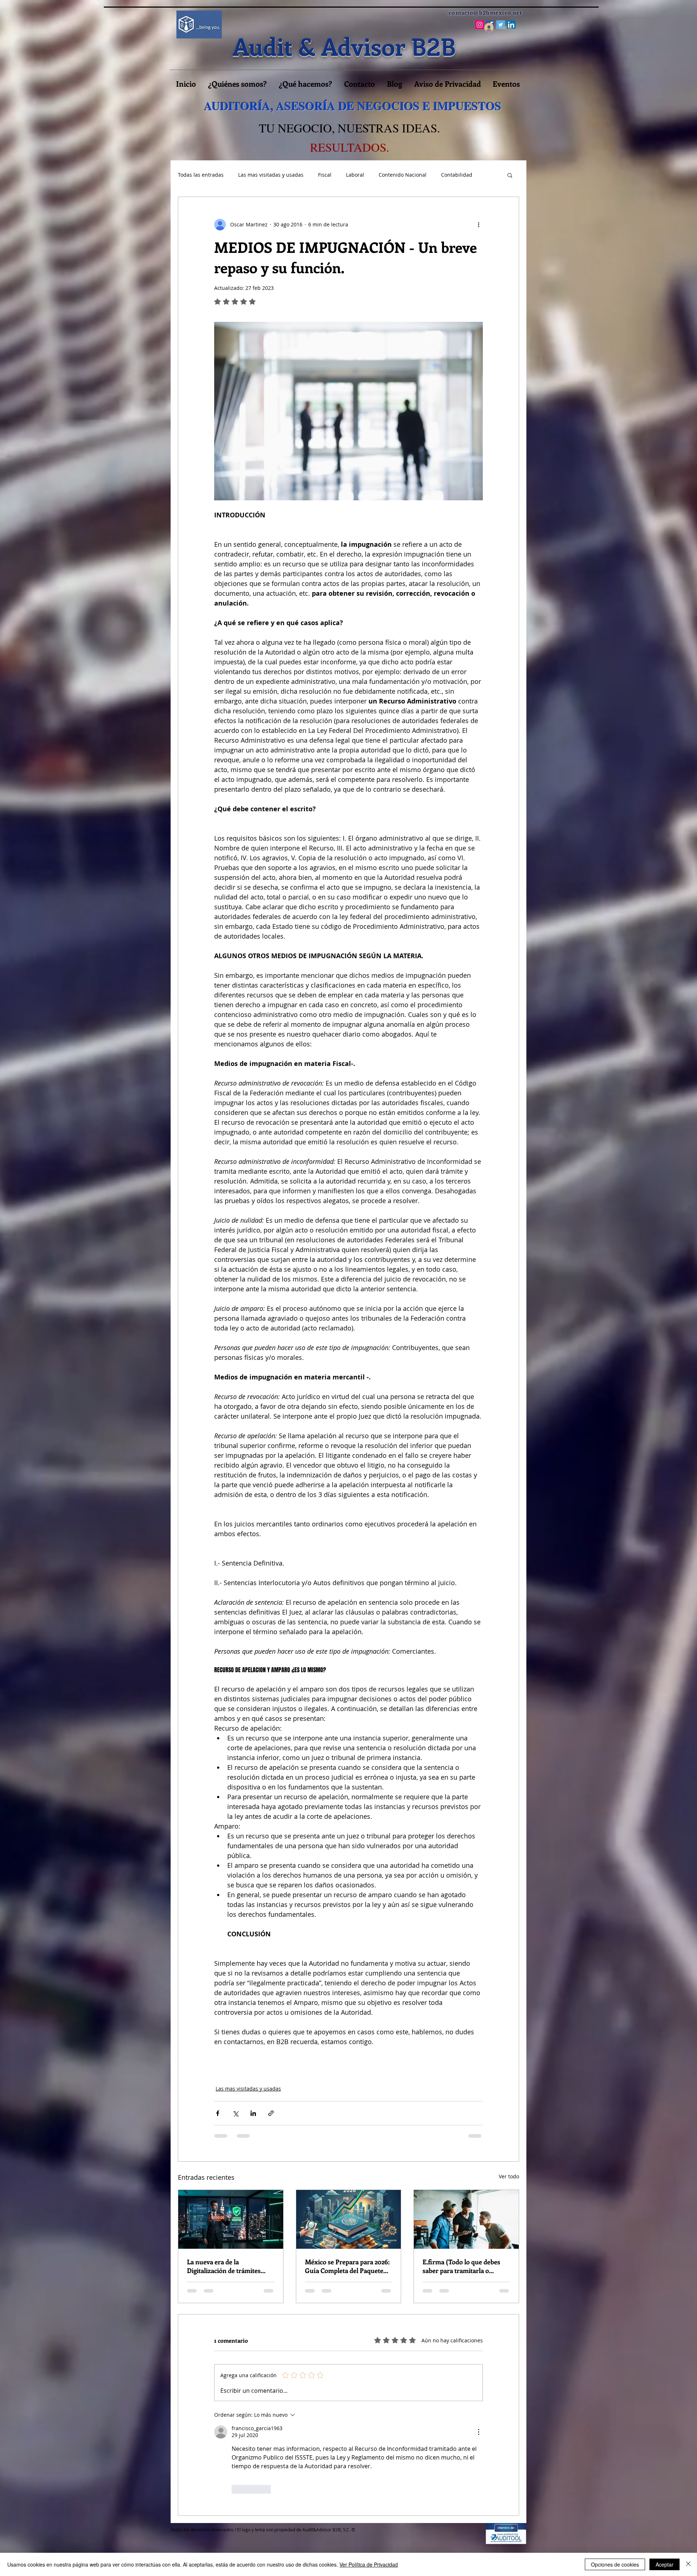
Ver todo (509, 2176)
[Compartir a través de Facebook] (218, 2113)
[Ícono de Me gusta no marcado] (236, 2489)
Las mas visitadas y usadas (271, 175)
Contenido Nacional (403, 175)
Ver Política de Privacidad (369, 2564)
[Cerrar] (688, 2564)
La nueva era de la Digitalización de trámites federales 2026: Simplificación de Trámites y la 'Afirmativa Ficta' (230, 2266)
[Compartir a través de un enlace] (271, 2113)
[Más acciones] (478, 225)
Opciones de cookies (615, 2564)
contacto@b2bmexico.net (486, 13)
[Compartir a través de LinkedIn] (253, 2113)
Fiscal (325, 175)
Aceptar (665, 2564)
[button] (510, 175)
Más (446, 175)
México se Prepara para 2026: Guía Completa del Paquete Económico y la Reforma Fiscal (347, 2266)
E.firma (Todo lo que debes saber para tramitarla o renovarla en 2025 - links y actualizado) (461, 2266)
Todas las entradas (201, 175)
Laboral (355, 175)
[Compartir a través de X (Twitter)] (235, 2113)
